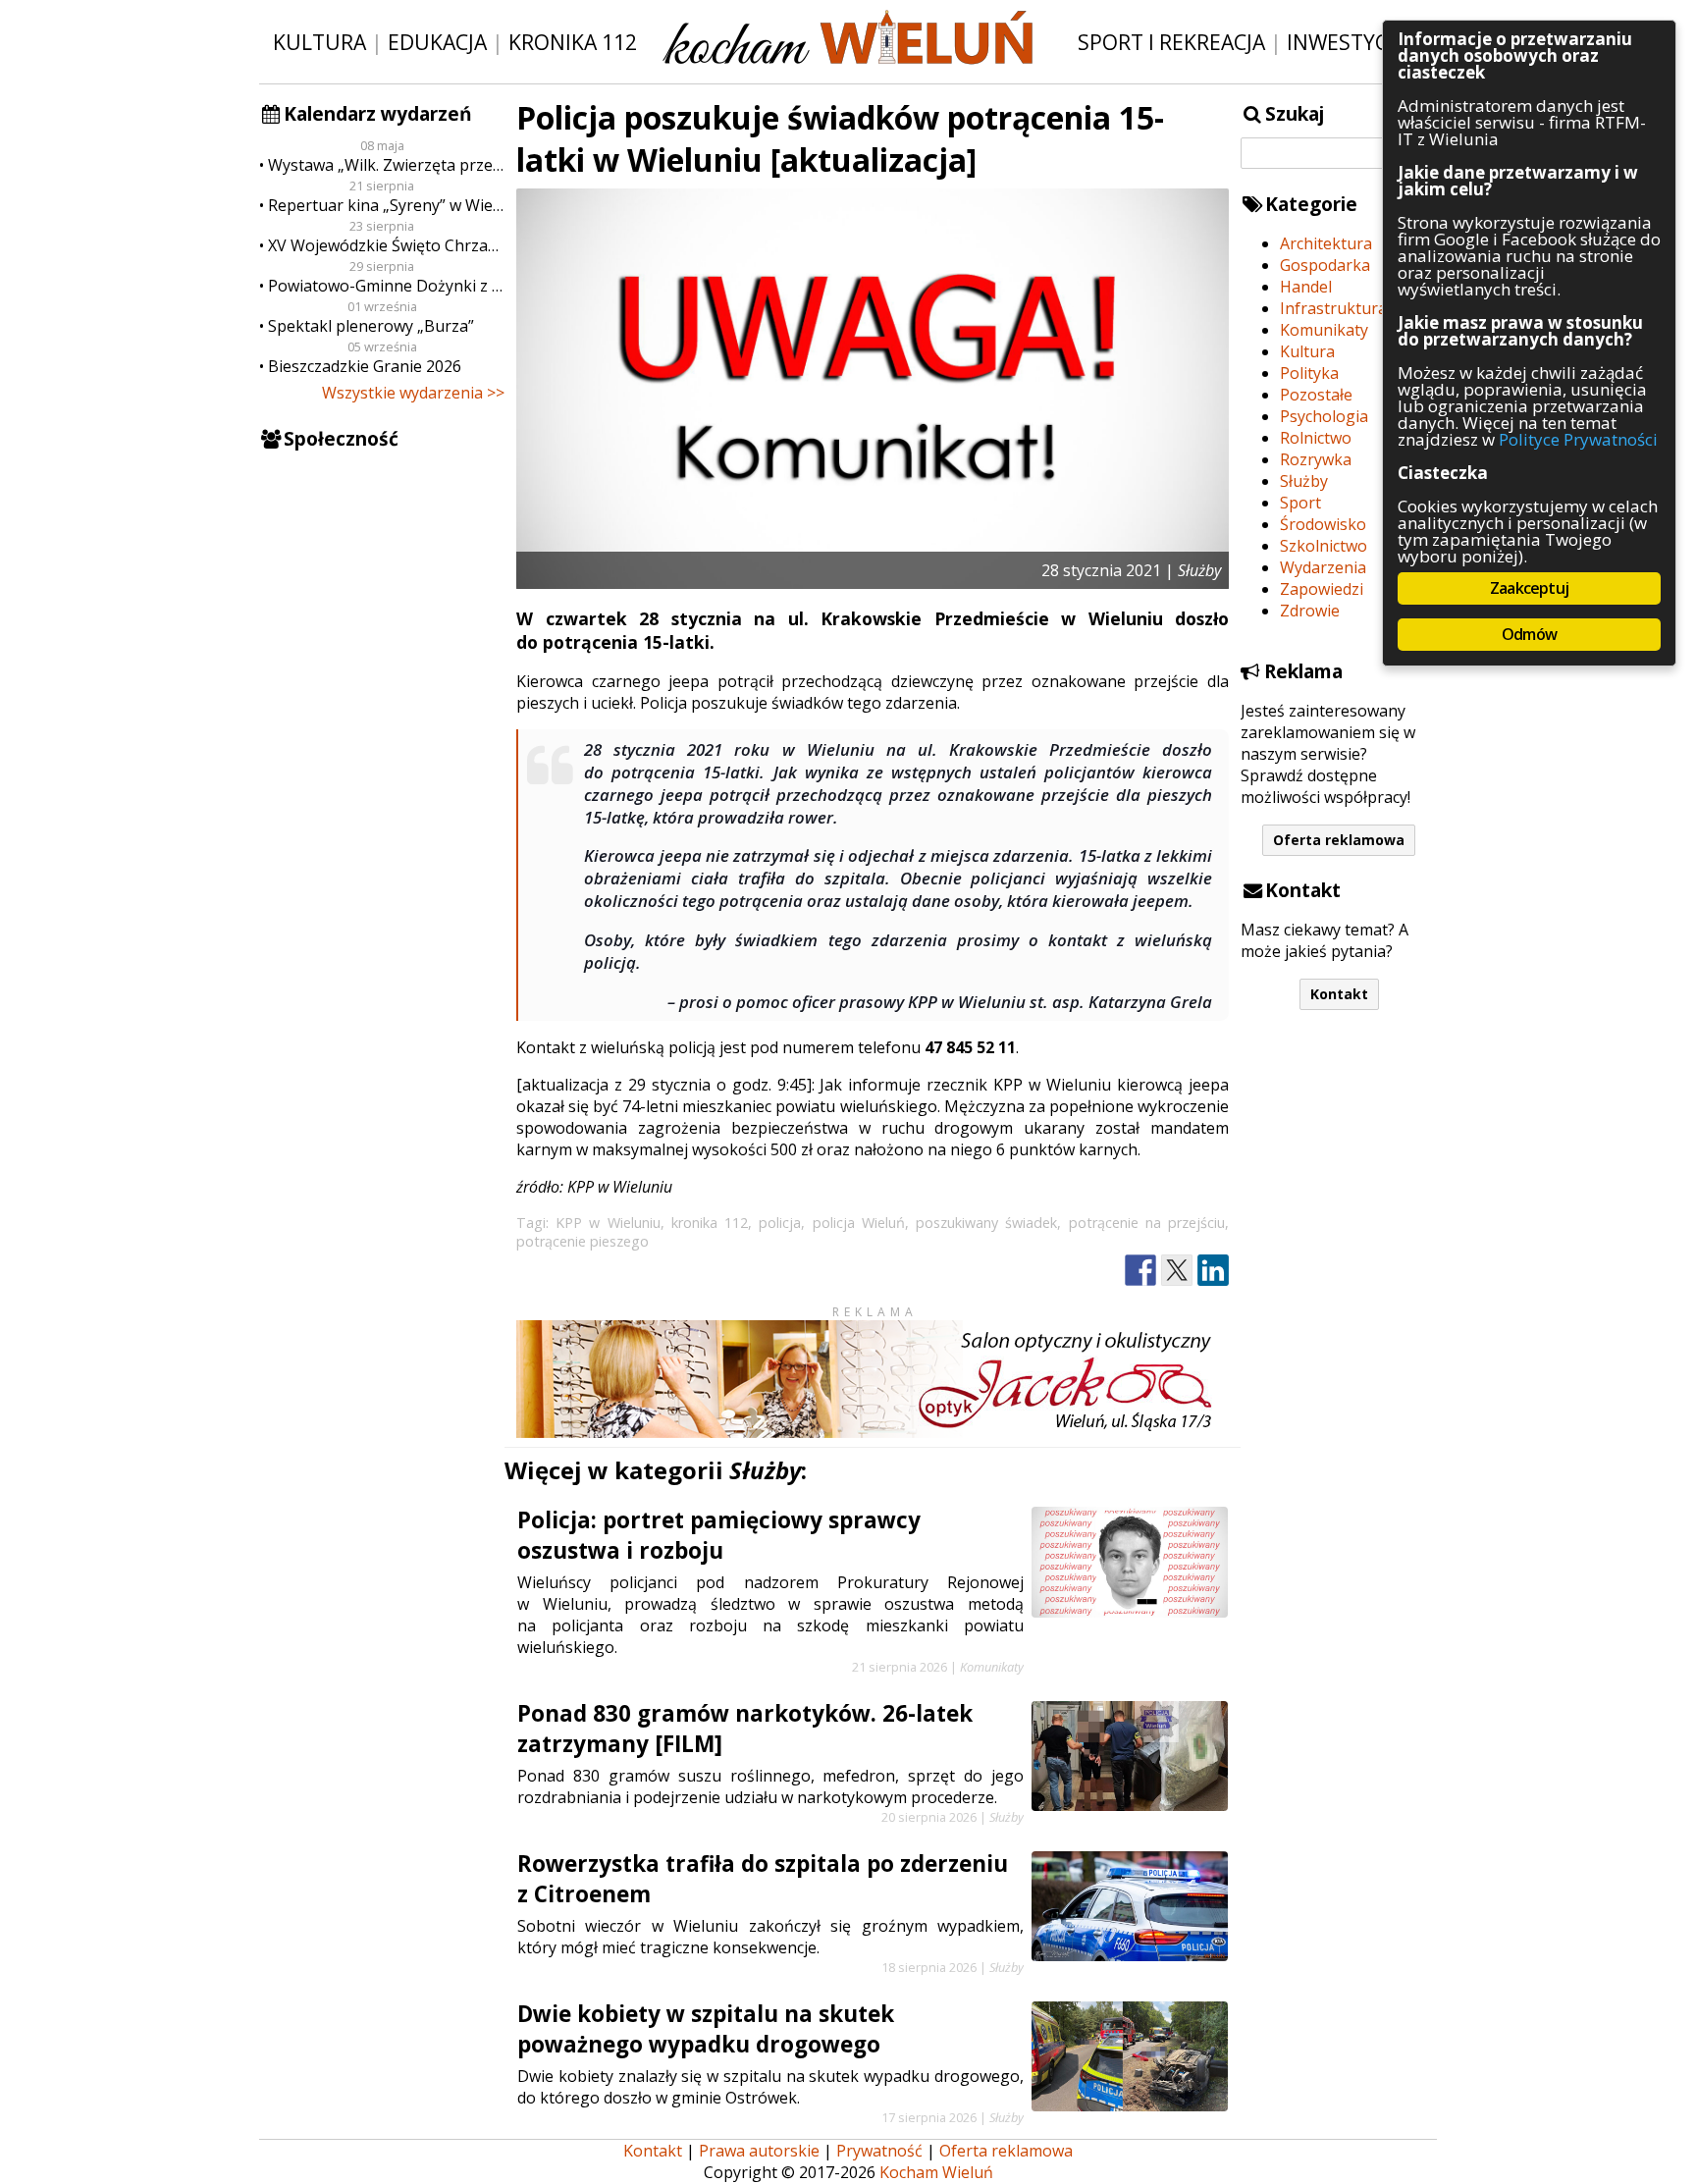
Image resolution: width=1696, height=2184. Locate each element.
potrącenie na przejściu (1147, 1223)
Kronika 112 (573, 42)
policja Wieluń (859, 1223)
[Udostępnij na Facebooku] (1140, 1271)
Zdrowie (1310, 611)
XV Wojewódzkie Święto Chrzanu (386, 245)
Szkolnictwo (1324, 546)
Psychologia (1324, 416)
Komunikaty (1324, 330)
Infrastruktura (1333, 308)
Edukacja (437, 42)
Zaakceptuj (1529, 588)
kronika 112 (710, 1223)
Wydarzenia (1323, 567)
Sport (1300, 503)
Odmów (1529, 634)
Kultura (319, 42)
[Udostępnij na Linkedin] (1213, 1271)
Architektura (1326, 243)
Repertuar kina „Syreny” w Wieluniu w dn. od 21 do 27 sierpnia (386, 205)
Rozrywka (1316, 459)
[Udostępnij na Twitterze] (1177, 1271)
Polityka (1309, 373)
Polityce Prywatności (1578, 439)
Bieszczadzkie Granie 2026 (365, 366)
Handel (1306, 287)
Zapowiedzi (1322, 589)
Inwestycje (1346, 42)
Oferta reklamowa (1339, 840)
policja (780, 1223)
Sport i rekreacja (1171, 42)
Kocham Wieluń (936, 2172)
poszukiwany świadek (986, 1223)
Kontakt (1339, 994)
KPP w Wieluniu (608, 1223)
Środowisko (1323, 524)
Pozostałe (1316, 395)
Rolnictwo (1316, 438)
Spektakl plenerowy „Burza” (371, 326)
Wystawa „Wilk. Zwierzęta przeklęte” (386, 165)
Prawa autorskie (759, 2151)
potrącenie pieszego (583, 1241)
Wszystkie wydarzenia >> (413, 393)
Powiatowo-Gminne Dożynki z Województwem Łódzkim (386, 286)
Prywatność (879, 2151)
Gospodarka (1325, 265)
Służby (1304, 481)
